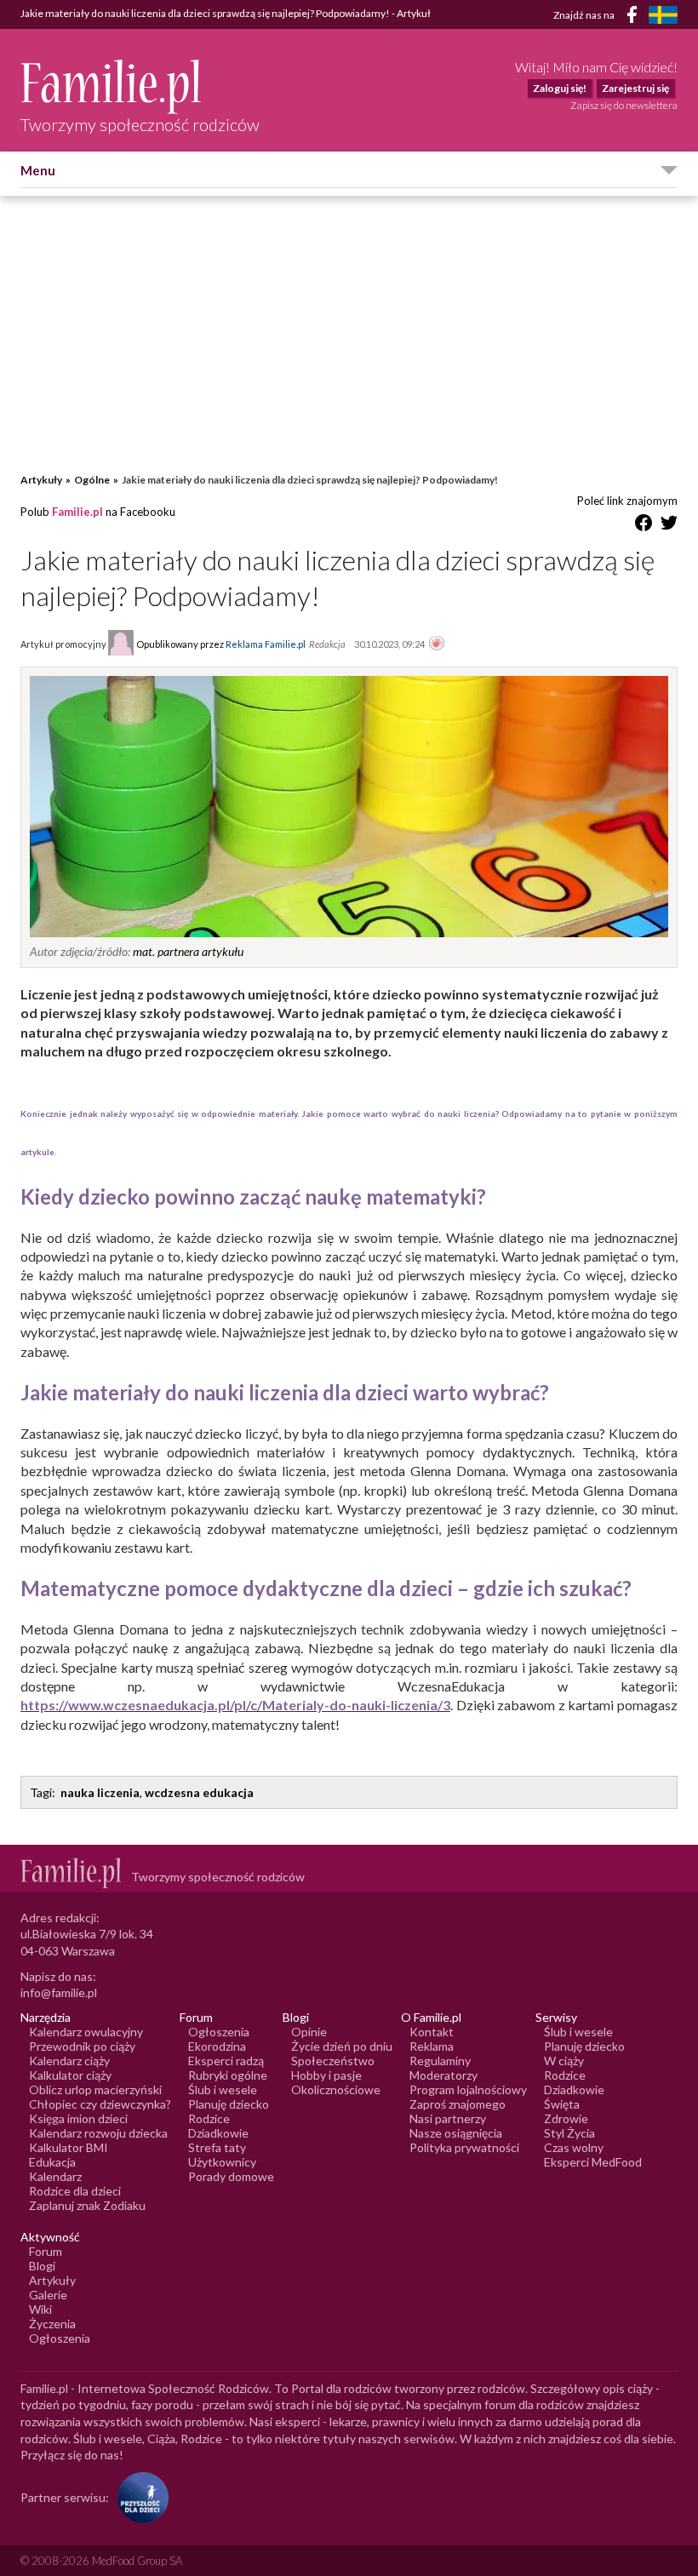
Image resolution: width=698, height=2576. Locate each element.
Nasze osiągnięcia (456, 2133)
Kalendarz (55, 2176)
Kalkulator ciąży (70, 2075)
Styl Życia (569, 2133)
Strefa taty (217, 2147)
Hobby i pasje (326, 2075)
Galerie (48, 2295)
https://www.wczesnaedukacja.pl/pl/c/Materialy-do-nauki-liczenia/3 (235, 1705)
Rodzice (209, 2118)
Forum (46, 2251)
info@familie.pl (59, 1992)
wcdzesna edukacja (199, 1792)
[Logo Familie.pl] (140, 86)
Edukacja (52, 2162)
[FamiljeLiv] (663, 15)
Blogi (42, 2266)
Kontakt (432, 2032)
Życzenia (52, 2324)
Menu (38, 170)
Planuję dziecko (229, 2104)
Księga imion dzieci (78, 2118)
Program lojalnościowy (468, 2089)
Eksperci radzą (226, 2061)
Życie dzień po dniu (342, 2046)
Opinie (309, 2032)
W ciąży (564, 2061)
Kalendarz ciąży (69, 2061)
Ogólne (92, 480)
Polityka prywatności (464, 2147)
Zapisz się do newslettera (624, 105)
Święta (562, 2104)
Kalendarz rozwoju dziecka (98, 2133)
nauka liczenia (100, 1792)
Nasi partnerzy (448, 2118)
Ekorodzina (217, 2046)
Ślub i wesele (223, 2089)
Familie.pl (77, 512)
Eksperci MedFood (593, 2162)
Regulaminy (440, 2061)
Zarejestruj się (635, 88)
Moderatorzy (443, 2075)
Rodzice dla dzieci (75, 2191)
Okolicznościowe (336, 2089)
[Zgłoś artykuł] (437, 644)
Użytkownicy (222, 2162)
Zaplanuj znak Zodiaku (87, 2205)
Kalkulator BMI (69, 2147)
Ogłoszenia (219, 2032)
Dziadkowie (218, 2133)
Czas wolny (574, 2147)
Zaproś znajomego (458, 2104)
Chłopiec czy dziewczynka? (100, 2104)
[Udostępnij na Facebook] (644, 526)
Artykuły (41, 480)
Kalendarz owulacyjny (86, 2032)
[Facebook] (635, 17)
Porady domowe (231, 2176)
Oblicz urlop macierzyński (95, 2089)
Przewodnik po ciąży (82, 2046)
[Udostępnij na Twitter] (669, 526)
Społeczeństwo (333, 2061)
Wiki (40, 2309)
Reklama (432, 2046)
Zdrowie (566, 2118)
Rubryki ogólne (228, 2075)
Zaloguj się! (560, 88)
